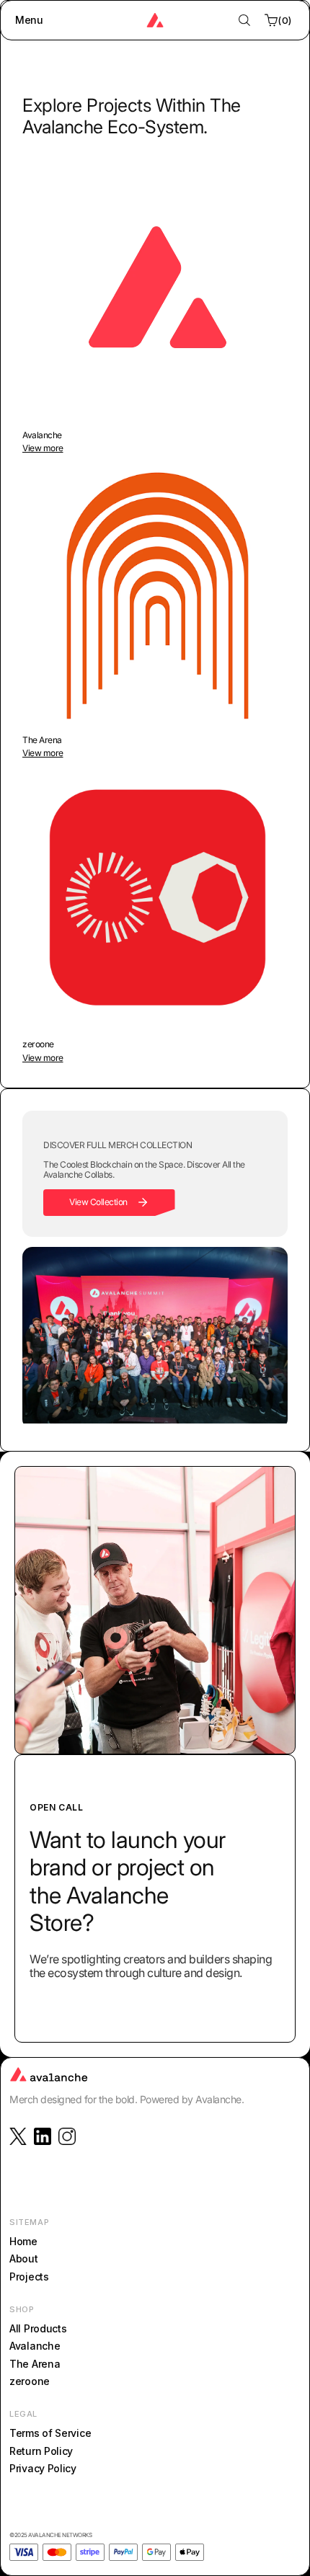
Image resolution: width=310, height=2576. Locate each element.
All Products (38, 2328)
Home (23, 2241)
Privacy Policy (43, 2468)
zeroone (30, 2381)
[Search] (244, 20)
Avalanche (35, 2346)
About (24, 2259)
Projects (29, 2277)
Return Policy (41, 2451)
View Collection (98, 1202)
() (285, 20)
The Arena (35, 2364)
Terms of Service (50, 2434)
